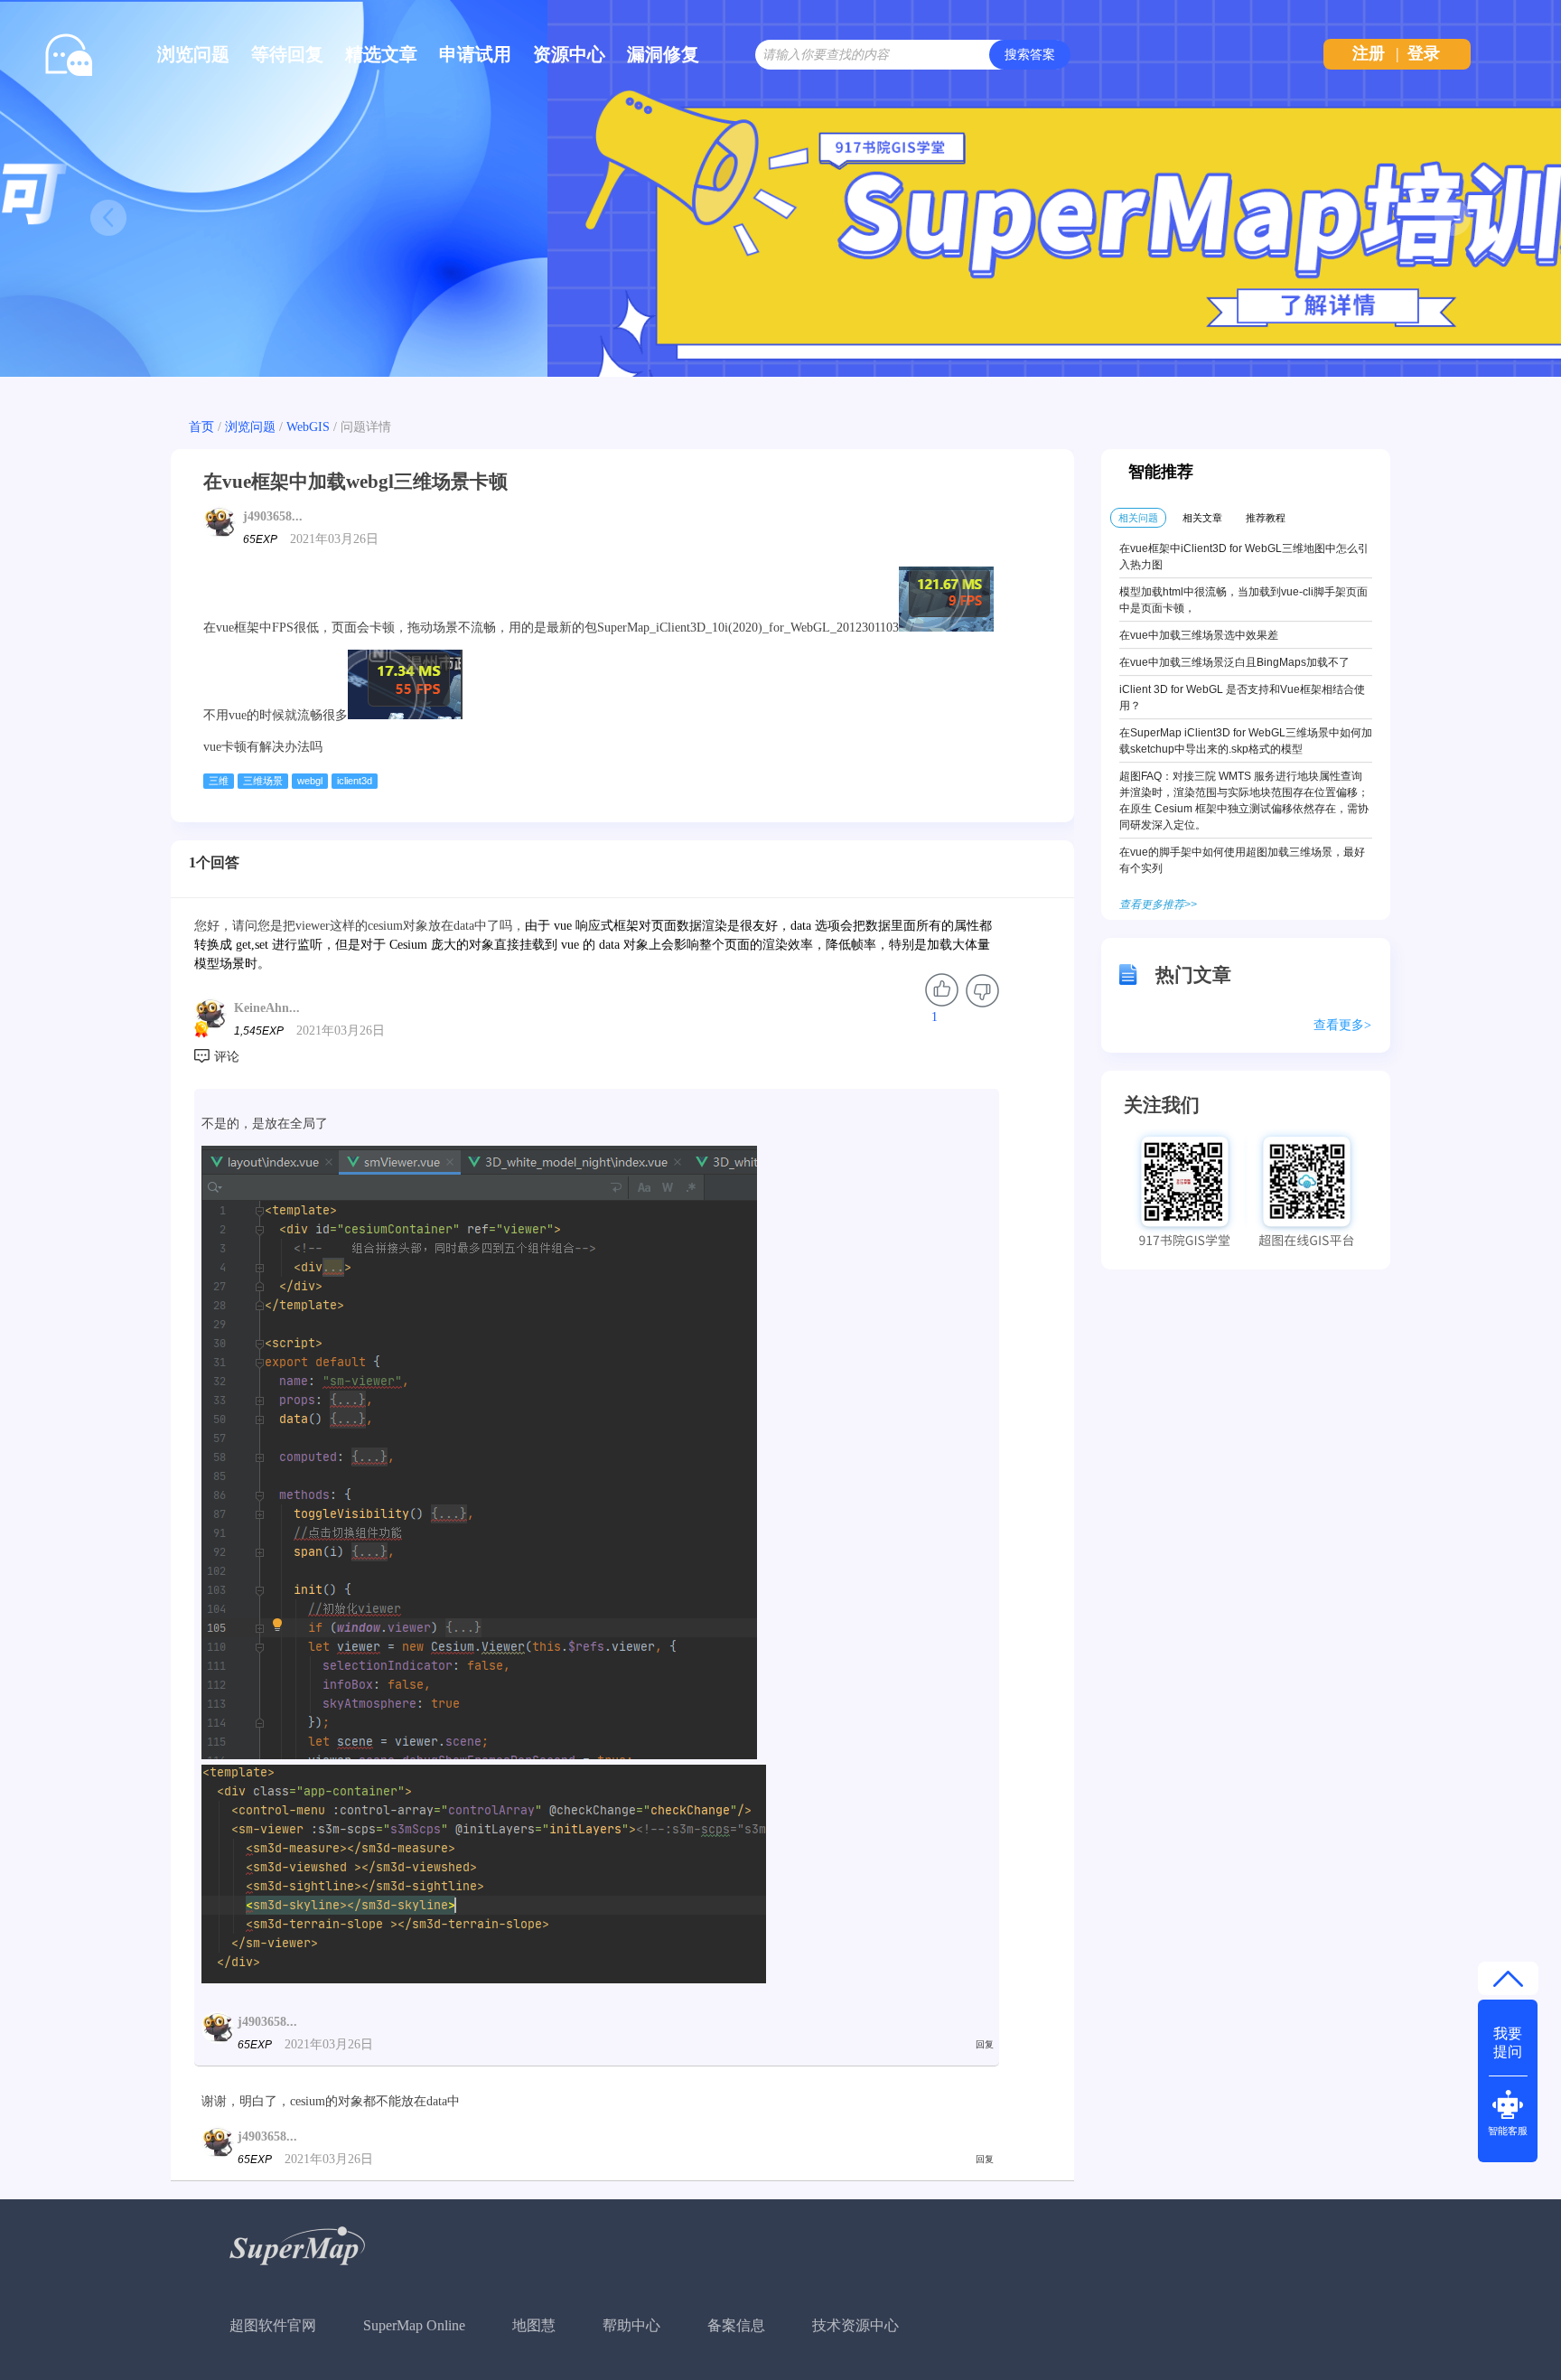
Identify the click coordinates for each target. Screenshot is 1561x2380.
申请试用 (475, 54)
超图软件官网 (273, 2325)
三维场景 (263, 781)
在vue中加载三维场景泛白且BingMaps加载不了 (1234, 662)
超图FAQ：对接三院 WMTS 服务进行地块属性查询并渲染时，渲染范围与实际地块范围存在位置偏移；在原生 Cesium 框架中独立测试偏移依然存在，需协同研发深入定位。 (1244, 801)
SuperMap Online (414, 2325)
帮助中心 (631, 2325)
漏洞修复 (663, 54)
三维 (219, 781)
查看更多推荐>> (1158, 904)
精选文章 (381, 54)
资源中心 (569, 54)
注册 (1369, 53)
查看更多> (1342, 1025)
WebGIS (308, 427)
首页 (201, 427)
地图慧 (534, 2325)
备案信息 (736, 2325)
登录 (1424, 53)
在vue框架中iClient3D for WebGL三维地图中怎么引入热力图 (1244, 557)
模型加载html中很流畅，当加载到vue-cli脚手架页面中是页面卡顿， (1243, 600)
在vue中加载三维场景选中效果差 (1199, 635)
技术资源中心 (855, 2325)
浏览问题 (193, 54)
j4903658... (273, 516)
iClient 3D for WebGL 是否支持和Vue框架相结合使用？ (1242, 698)
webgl (310, 781)
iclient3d (355, 781)
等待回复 (287, 54)
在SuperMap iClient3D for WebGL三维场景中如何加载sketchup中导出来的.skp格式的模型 (1246, 741)
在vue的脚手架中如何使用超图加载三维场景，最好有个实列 (1242, 860)
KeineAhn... (267, 1008)
